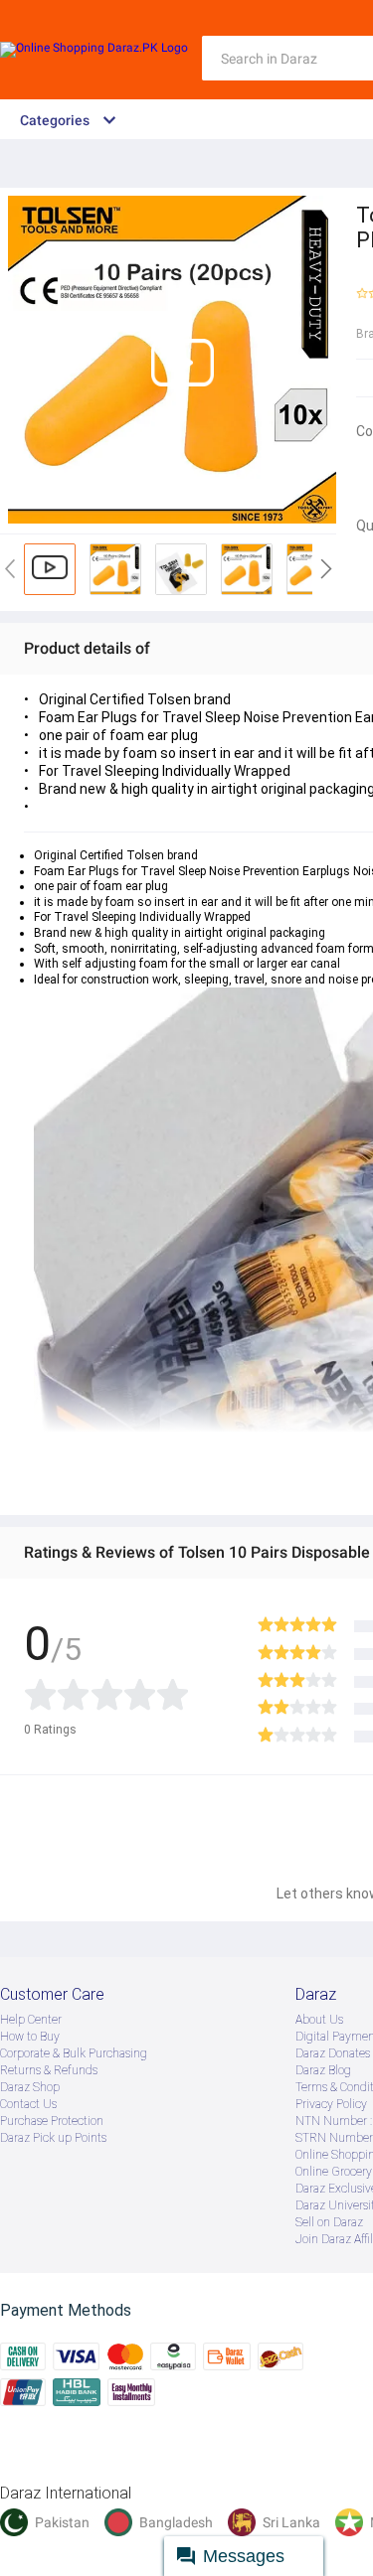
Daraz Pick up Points (53, 2138)
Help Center (31, 2020)
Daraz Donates (333, 2053)
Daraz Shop (30, 2087)
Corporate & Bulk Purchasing (74, 2053)
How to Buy (30, 2037)
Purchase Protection (52, 2121)
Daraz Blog (323, 2070)
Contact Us (28, 2104)
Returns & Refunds (49, 2070)
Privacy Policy (331, 2104)
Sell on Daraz (329, 2222)
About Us (319, 2020)
